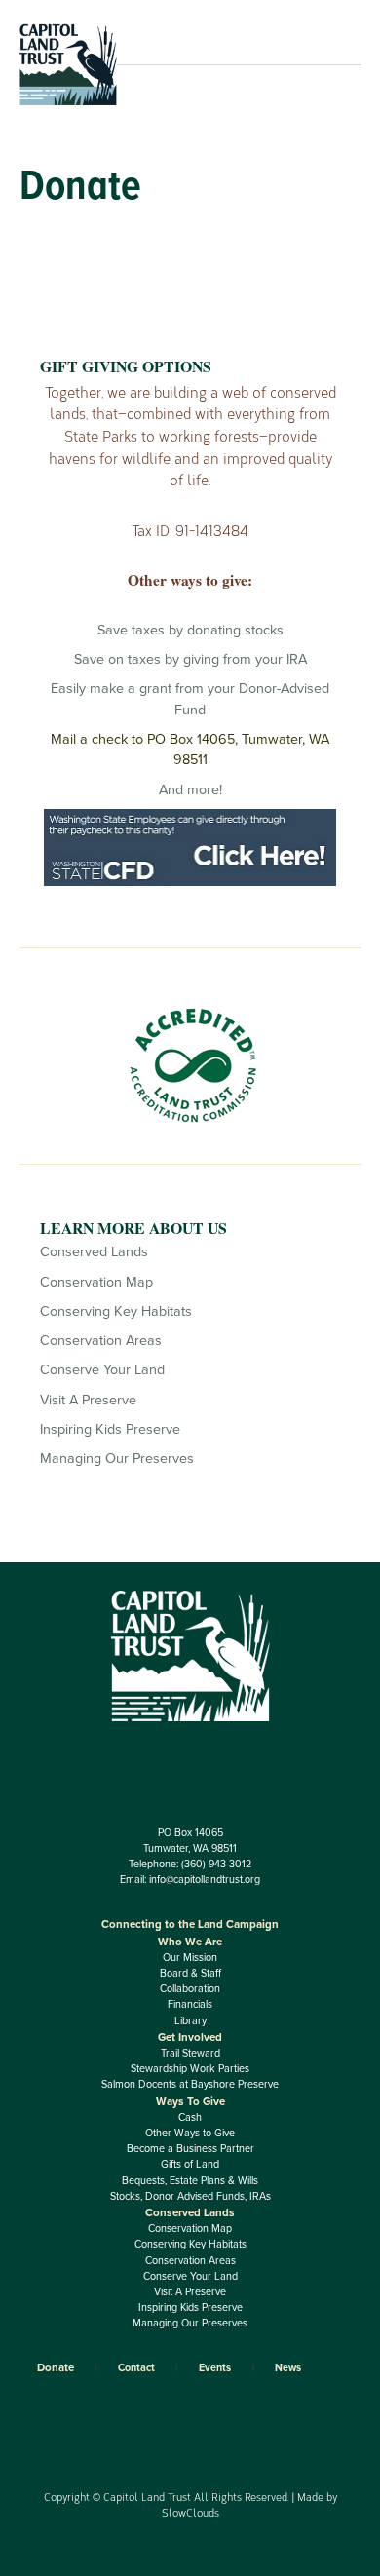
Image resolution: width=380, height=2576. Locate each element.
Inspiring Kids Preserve (110, 1429)
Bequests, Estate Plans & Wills (190, 2181)
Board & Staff (190, 1973)
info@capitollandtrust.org (205, 1880)
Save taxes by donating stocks (190, 630)
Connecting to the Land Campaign (190, 1924)
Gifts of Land (190, 2164)
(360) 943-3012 (216, 1864)
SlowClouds (190, 2512)
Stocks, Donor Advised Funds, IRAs (190, 2196)
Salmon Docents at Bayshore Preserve (190, 2084)
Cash (190, 2117)
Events (215, 2368)
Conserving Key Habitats (116, 1311)
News (288, 2368)
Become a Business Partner (190, 2149)
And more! (190, 790)
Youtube (227, 1755)
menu (334, 65)
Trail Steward (190, 2053)
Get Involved (190, 2037)
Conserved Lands (94, 1252)
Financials (190, 2004)
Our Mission (190, 1958)
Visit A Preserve (88, 1400)
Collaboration (190, 1989)
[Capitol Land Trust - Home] (68, 102)
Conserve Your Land (102, 1370)
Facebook (153, 1755)
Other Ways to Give (190, 2133)
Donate (56, 2367)
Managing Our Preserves (117, 1459)
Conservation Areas (101, 1341)
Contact (136, 2368)
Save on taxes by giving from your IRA (190, 659)
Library (190, 2021)
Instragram (190, 1755)
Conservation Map (96, 1282)
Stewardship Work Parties (190, 2069)
